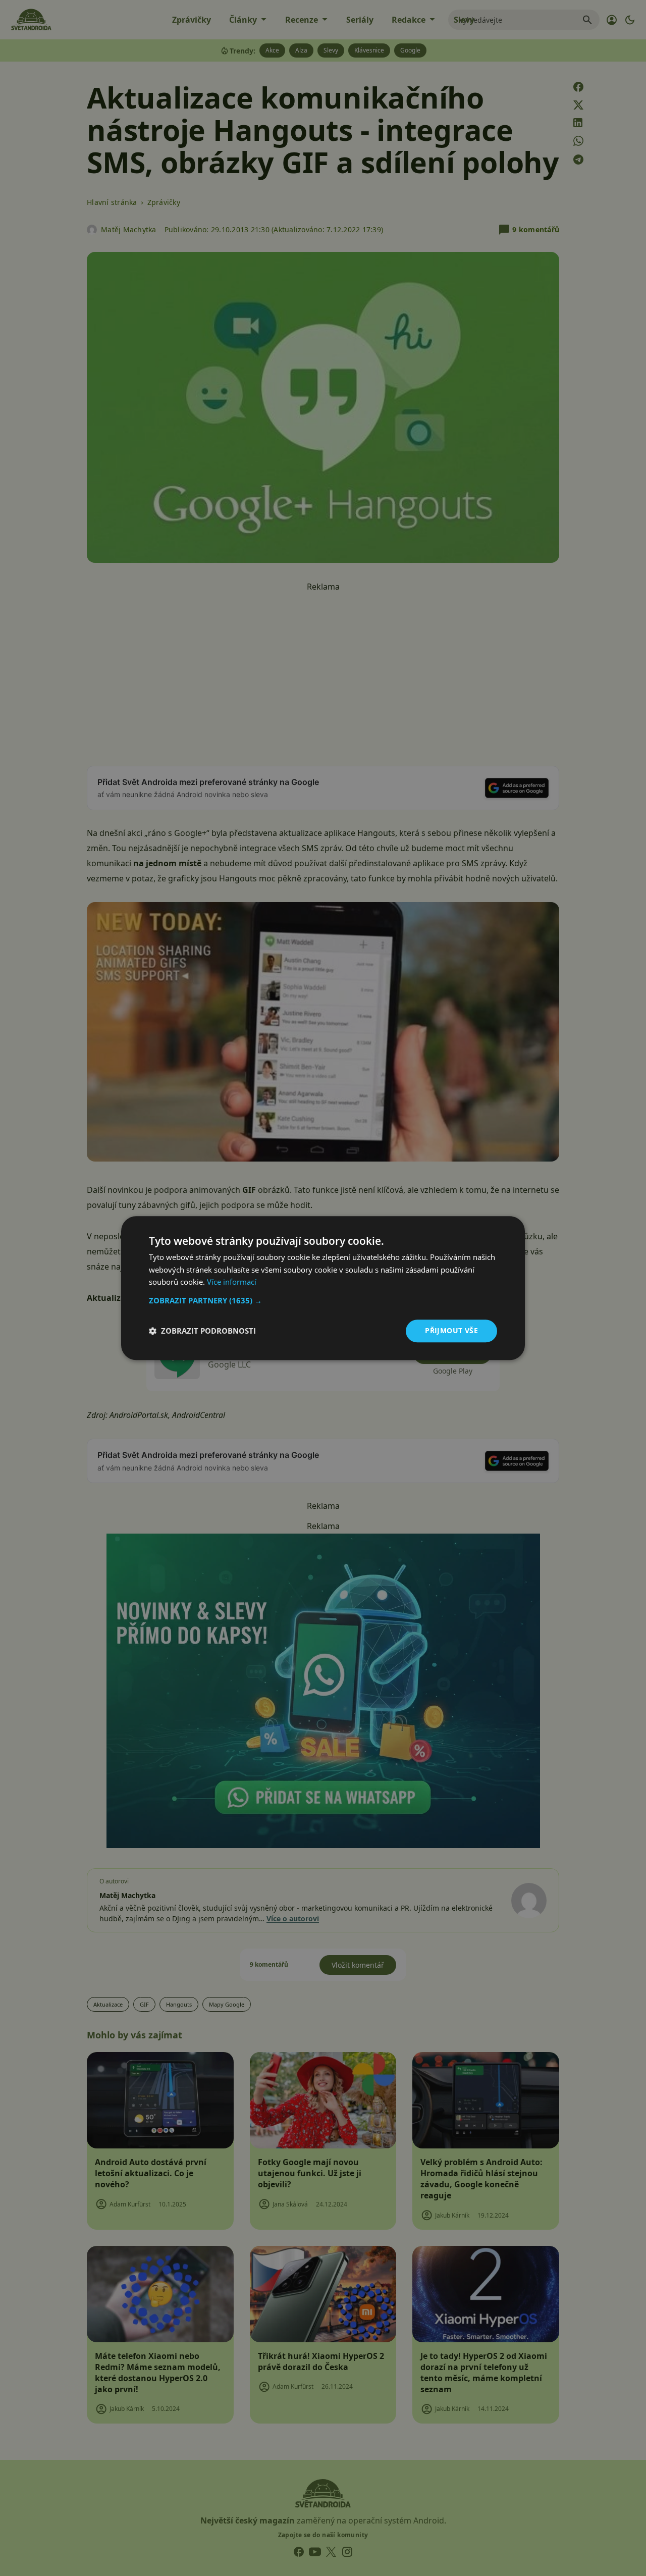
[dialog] (323, 1288)
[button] (323, 1300)
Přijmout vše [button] (451, 1330)
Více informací (232, 1282)
